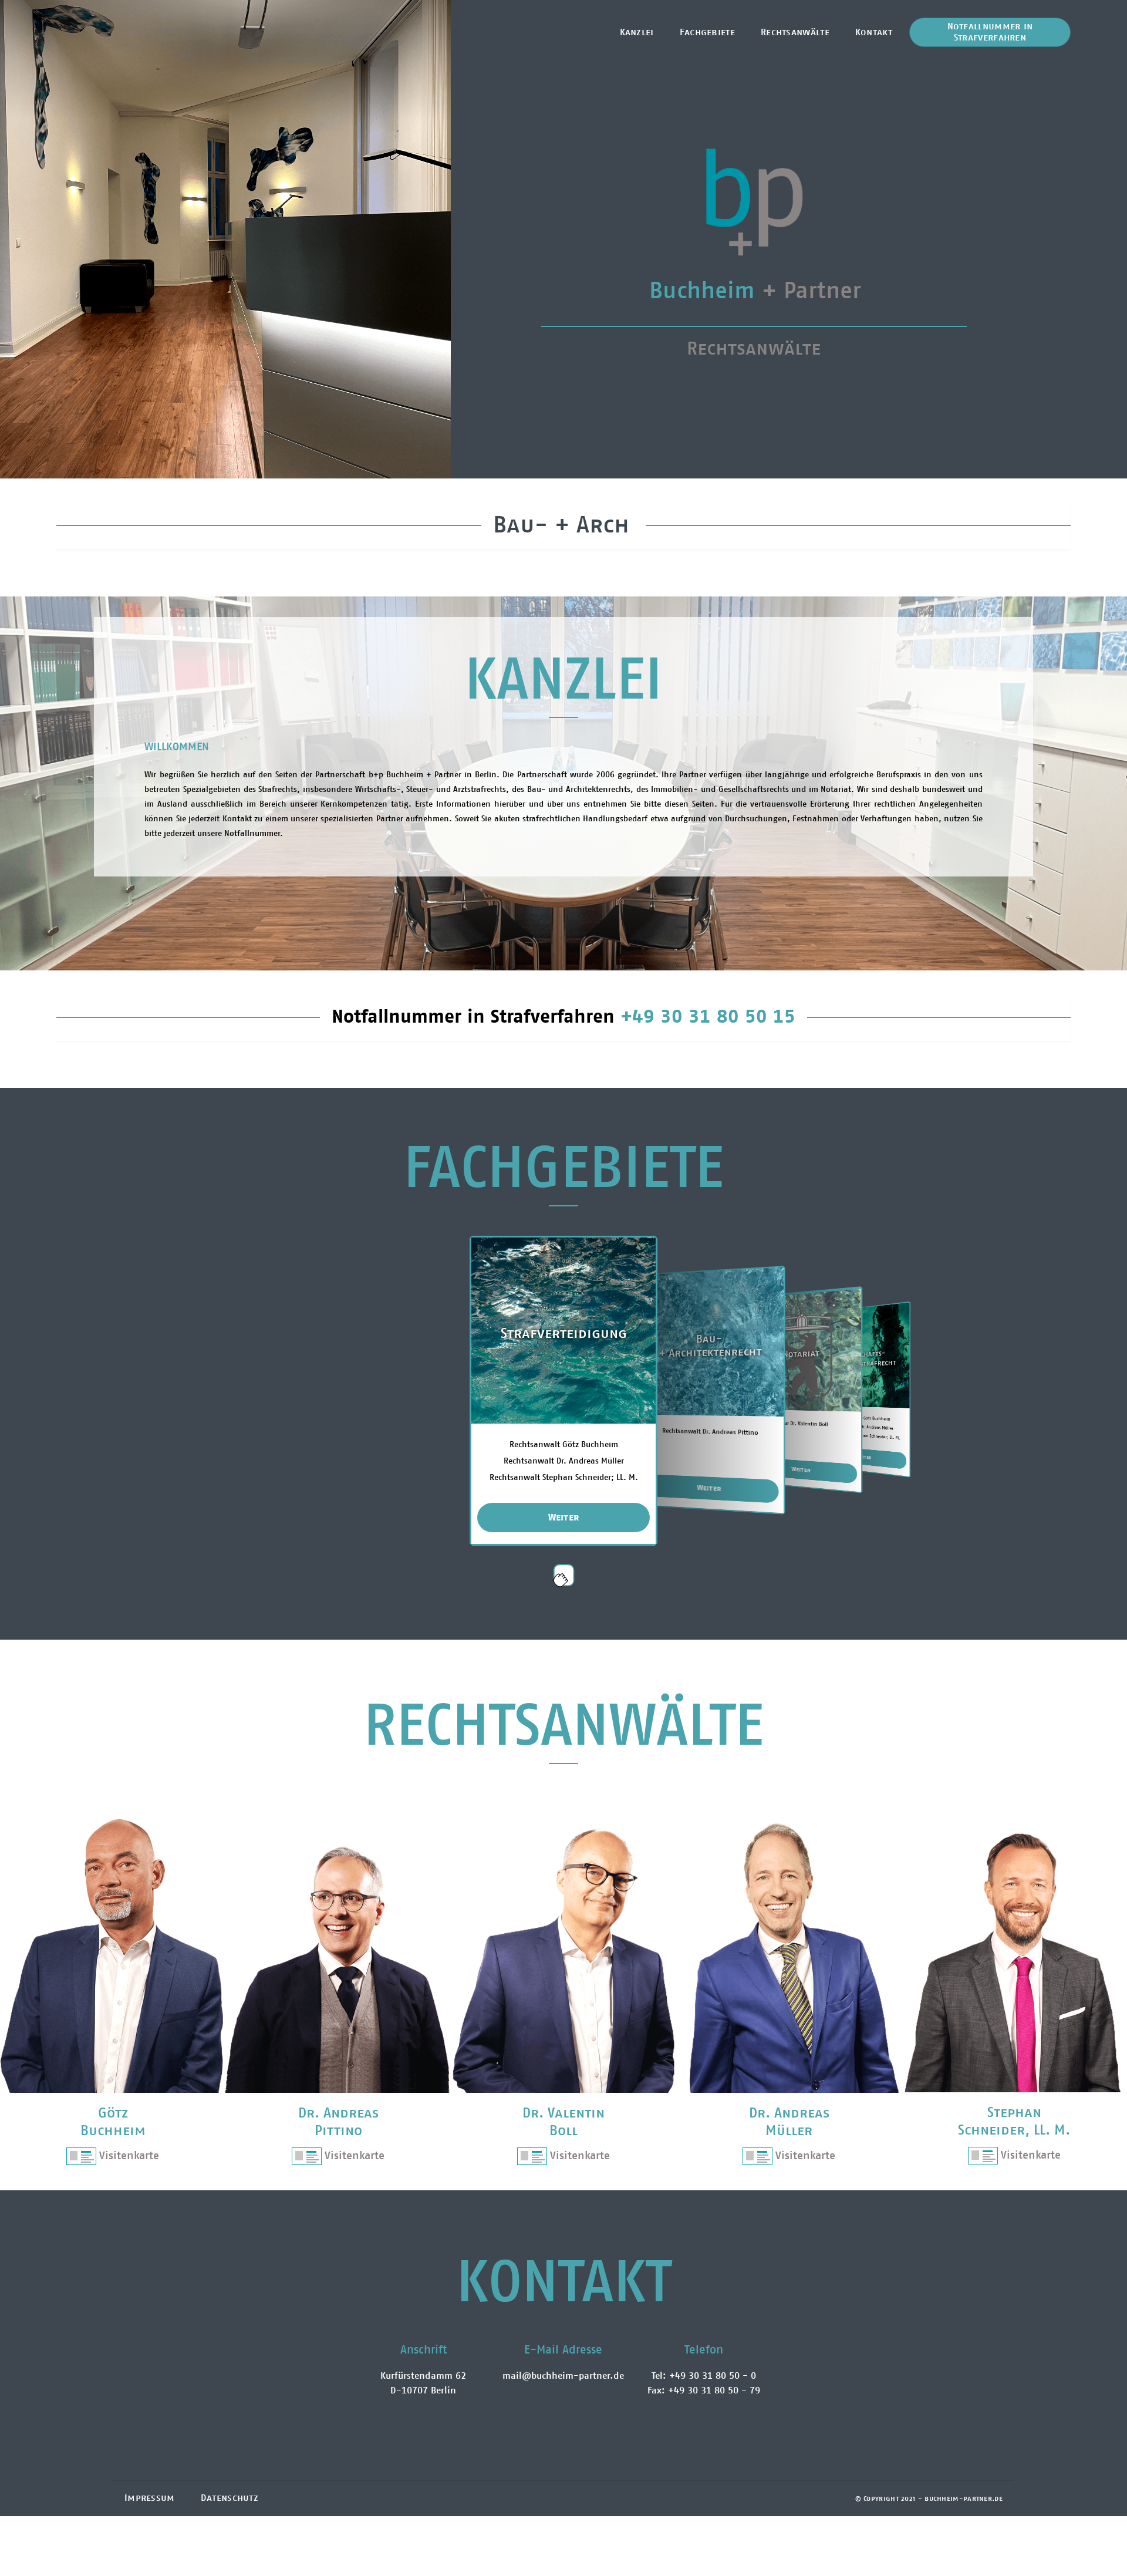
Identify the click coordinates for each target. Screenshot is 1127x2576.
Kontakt (874, 32)
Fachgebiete (707, 32)
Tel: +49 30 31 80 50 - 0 (704, 2376)
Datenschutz (230, 2498)
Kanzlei (637, 32)
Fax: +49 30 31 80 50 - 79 (704, 2390)
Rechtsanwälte (795, 32)
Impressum (150, 2498)
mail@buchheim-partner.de (563, 2376)
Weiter (564, 1518)
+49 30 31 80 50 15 (708, 1017)
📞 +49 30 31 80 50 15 (990, 26)
